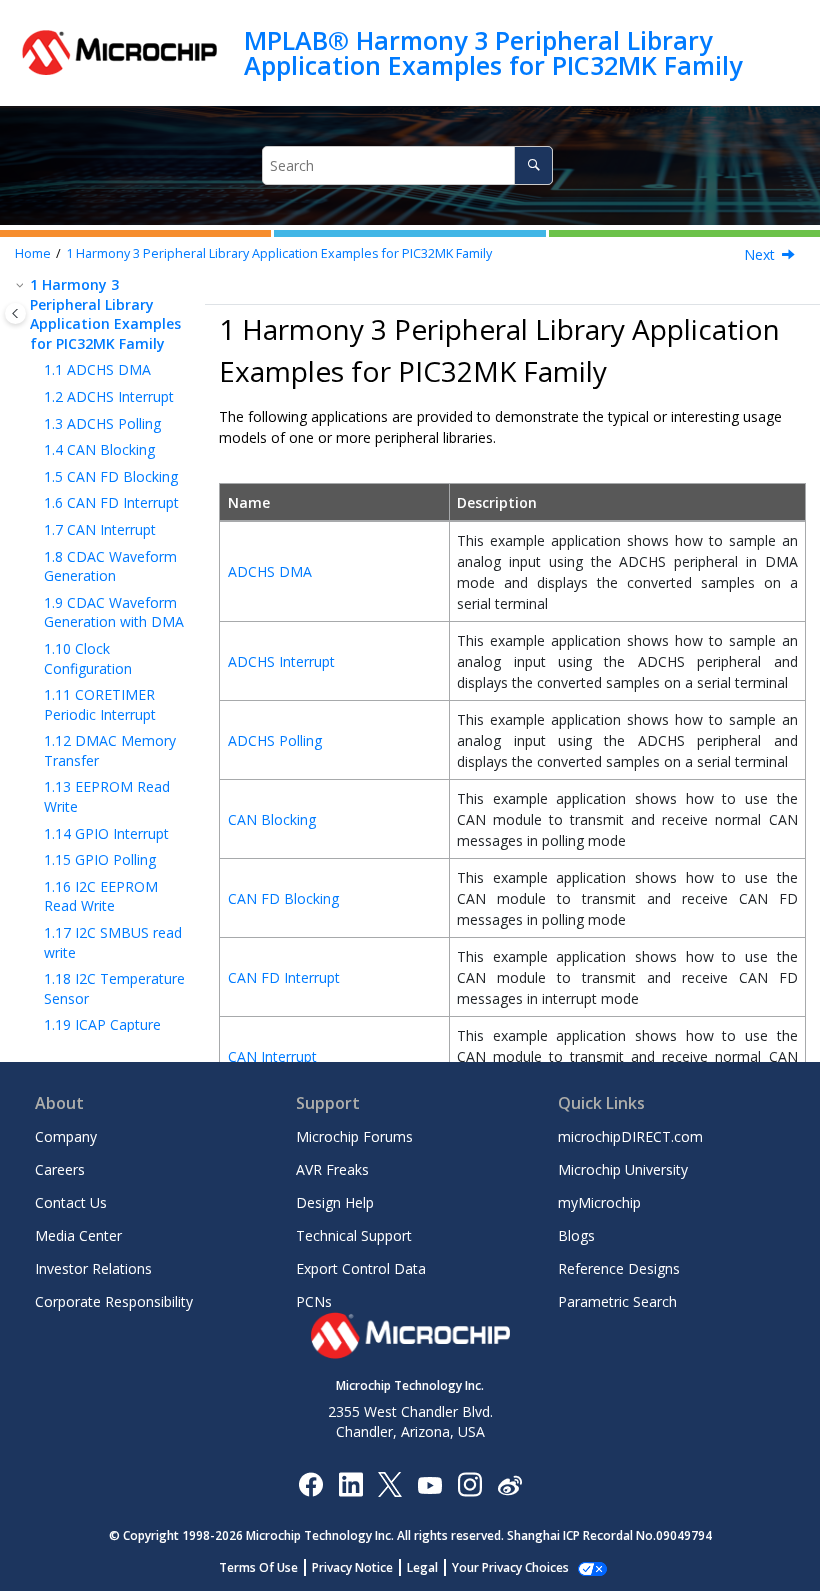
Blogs (576, 1235)
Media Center (78, 1235)
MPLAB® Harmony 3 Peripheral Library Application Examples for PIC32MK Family (493, 52)
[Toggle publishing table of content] (15, 313)
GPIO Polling (100, 859)
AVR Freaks (332, 1169)
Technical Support (354, 1235)
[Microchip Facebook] (310, 1483)
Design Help (335, 1202)
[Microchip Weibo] (509, 1483)
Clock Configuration (88, 658)
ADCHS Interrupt (109, 396)
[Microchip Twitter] (390, 1483)
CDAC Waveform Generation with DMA (114, 612)
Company (66, 1136)
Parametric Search (617, 1301)
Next (759, 254)
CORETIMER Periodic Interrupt (100, 704)
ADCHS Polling (102, 423)
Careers (60, 1169)
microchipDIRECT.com (630, 1136)
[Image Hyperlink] (429, 1483)
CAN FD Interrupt (111, 502)
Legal (422, 1567)
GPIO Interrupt (106, 833)
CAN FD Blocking (111, 476)
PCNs (314, 1301)
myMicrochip (599, 1202)
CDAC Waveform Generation (110, 566)
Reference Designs (619, 1268)
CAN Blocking (99, 449)
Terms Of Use (258, 1567)
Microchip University (623, 1169)
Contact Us (71, 1202)
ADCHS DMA (97, 369)
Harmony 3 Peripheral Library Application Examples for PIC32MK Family (279, 253)
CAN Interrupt (100, 529)
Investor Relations (93, 1268)
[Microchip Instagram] (469, 1483)
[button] (22, 285)
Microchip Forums (354, 1136)
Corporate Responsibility (114, 1301)
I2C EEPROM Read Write (101, 896)
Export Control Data (361, 1268)
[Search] (533, 165)
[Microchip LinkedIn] (350, 1483)
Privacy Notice (352, 1567)
